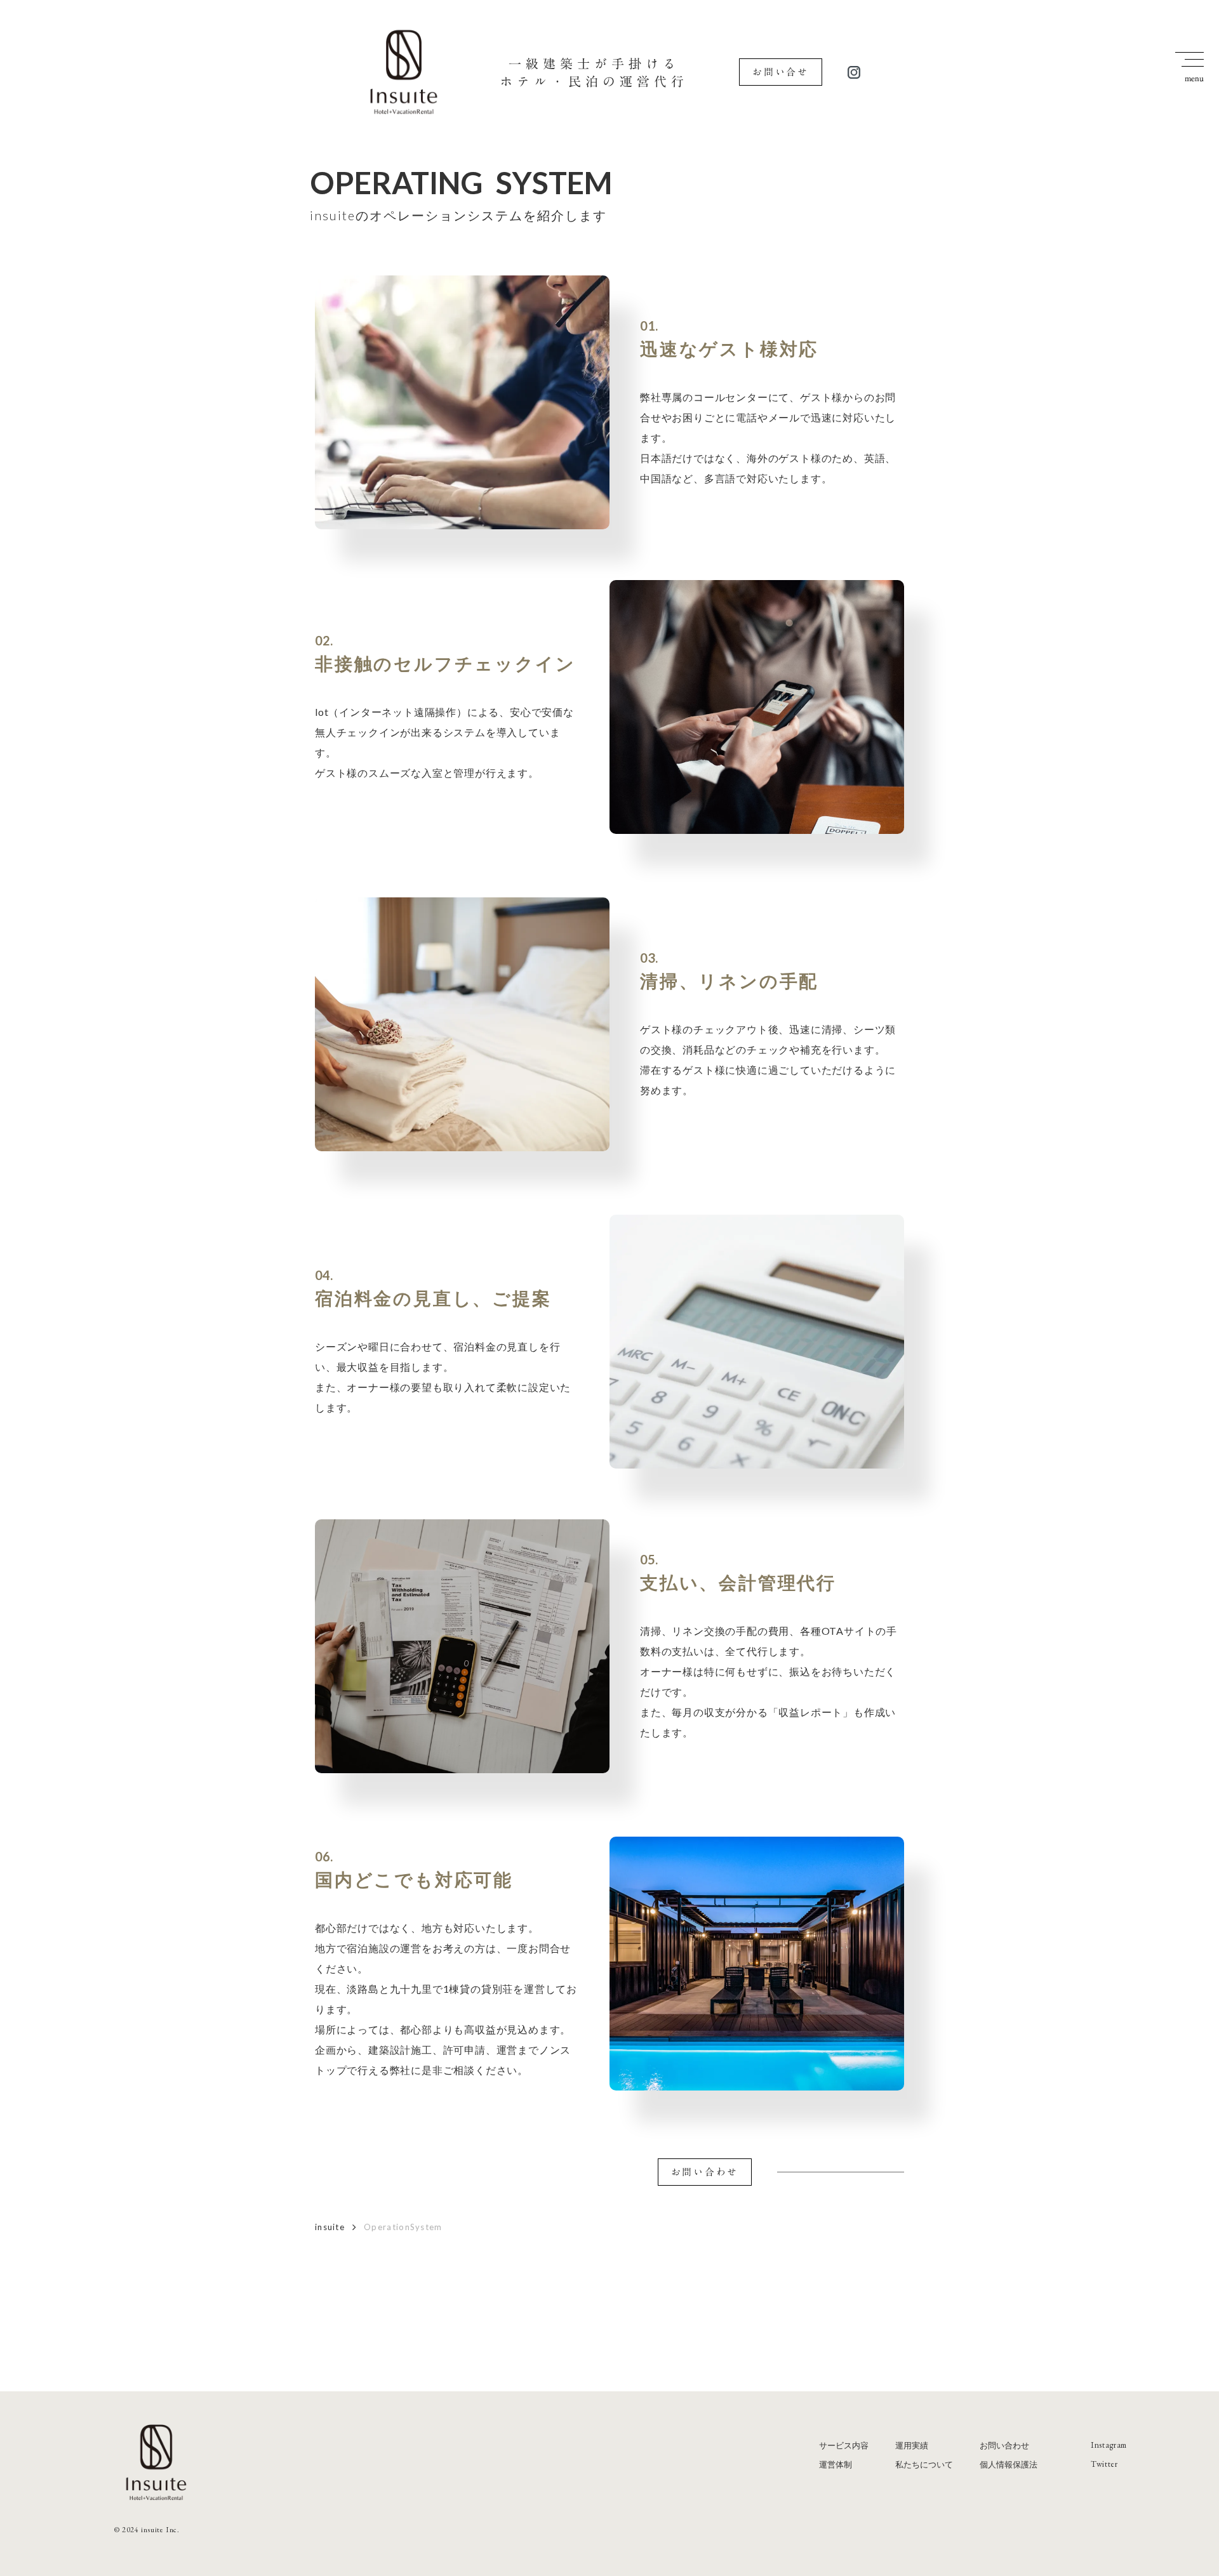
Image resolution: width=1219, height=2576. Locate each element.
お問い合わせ (705, 2172)
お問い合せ (781, 72)
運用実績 (912, 2445)
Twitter (1104, 2464)
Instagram (1109, 2445)
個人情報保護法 (1009, 2464)
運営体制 (836, 2464)
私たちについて (924, 2464)
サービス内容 (844, 2445)
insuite (330, 2227)
